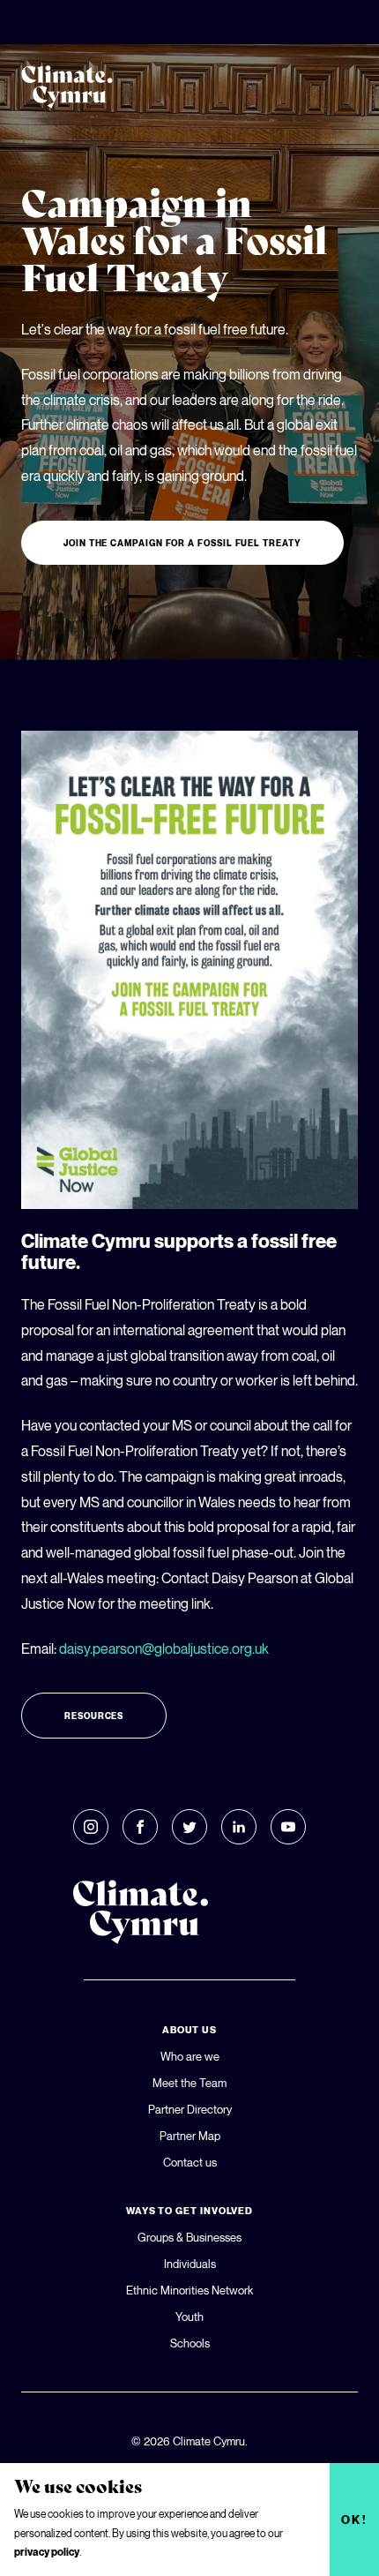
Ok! (355, 2520)
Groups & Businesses (189, 2237)
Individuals (190, 2264)
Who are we (190, 2056)
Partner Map (190, 2136)
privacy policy (47, 2552)
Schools (190, 2343)
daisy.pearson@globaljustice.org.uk (164, 1648)
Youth (189, 2317)
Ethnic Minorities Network (189, 2290)
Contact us (190, 2162)
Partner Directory (190, 2109)
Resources (94, 1716)
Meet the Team (189, 2083)
